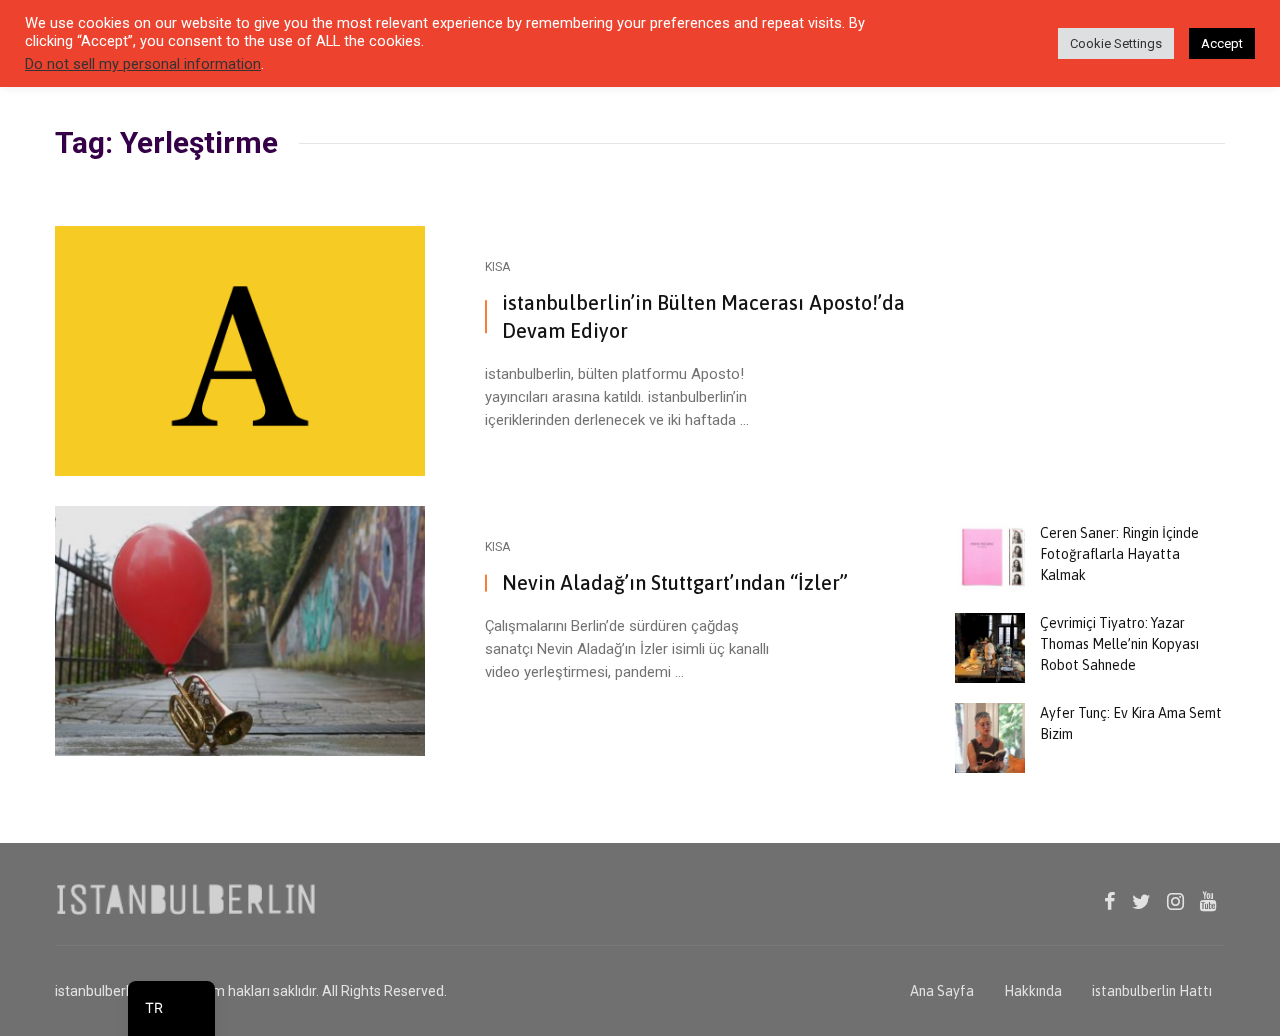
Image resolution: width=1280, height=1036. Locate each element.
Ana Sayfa (942, 991)
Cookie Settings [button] (1116, 43)
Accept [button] (1222, 43)
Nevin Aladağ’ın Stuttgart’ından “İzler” (675, 582)
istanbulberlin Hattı (1152, 991)
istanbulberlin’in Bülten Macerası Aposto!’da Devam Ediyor (703, 316)
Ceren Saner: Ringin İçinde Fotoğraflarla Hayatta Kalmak (1119, 554)
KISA (497, 267)
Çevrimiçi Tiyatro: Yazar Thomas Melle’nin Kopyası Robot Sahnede (1119, 644)
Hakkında (1033, 991)
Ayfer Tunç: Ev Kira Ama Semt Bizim (1131, 723)
